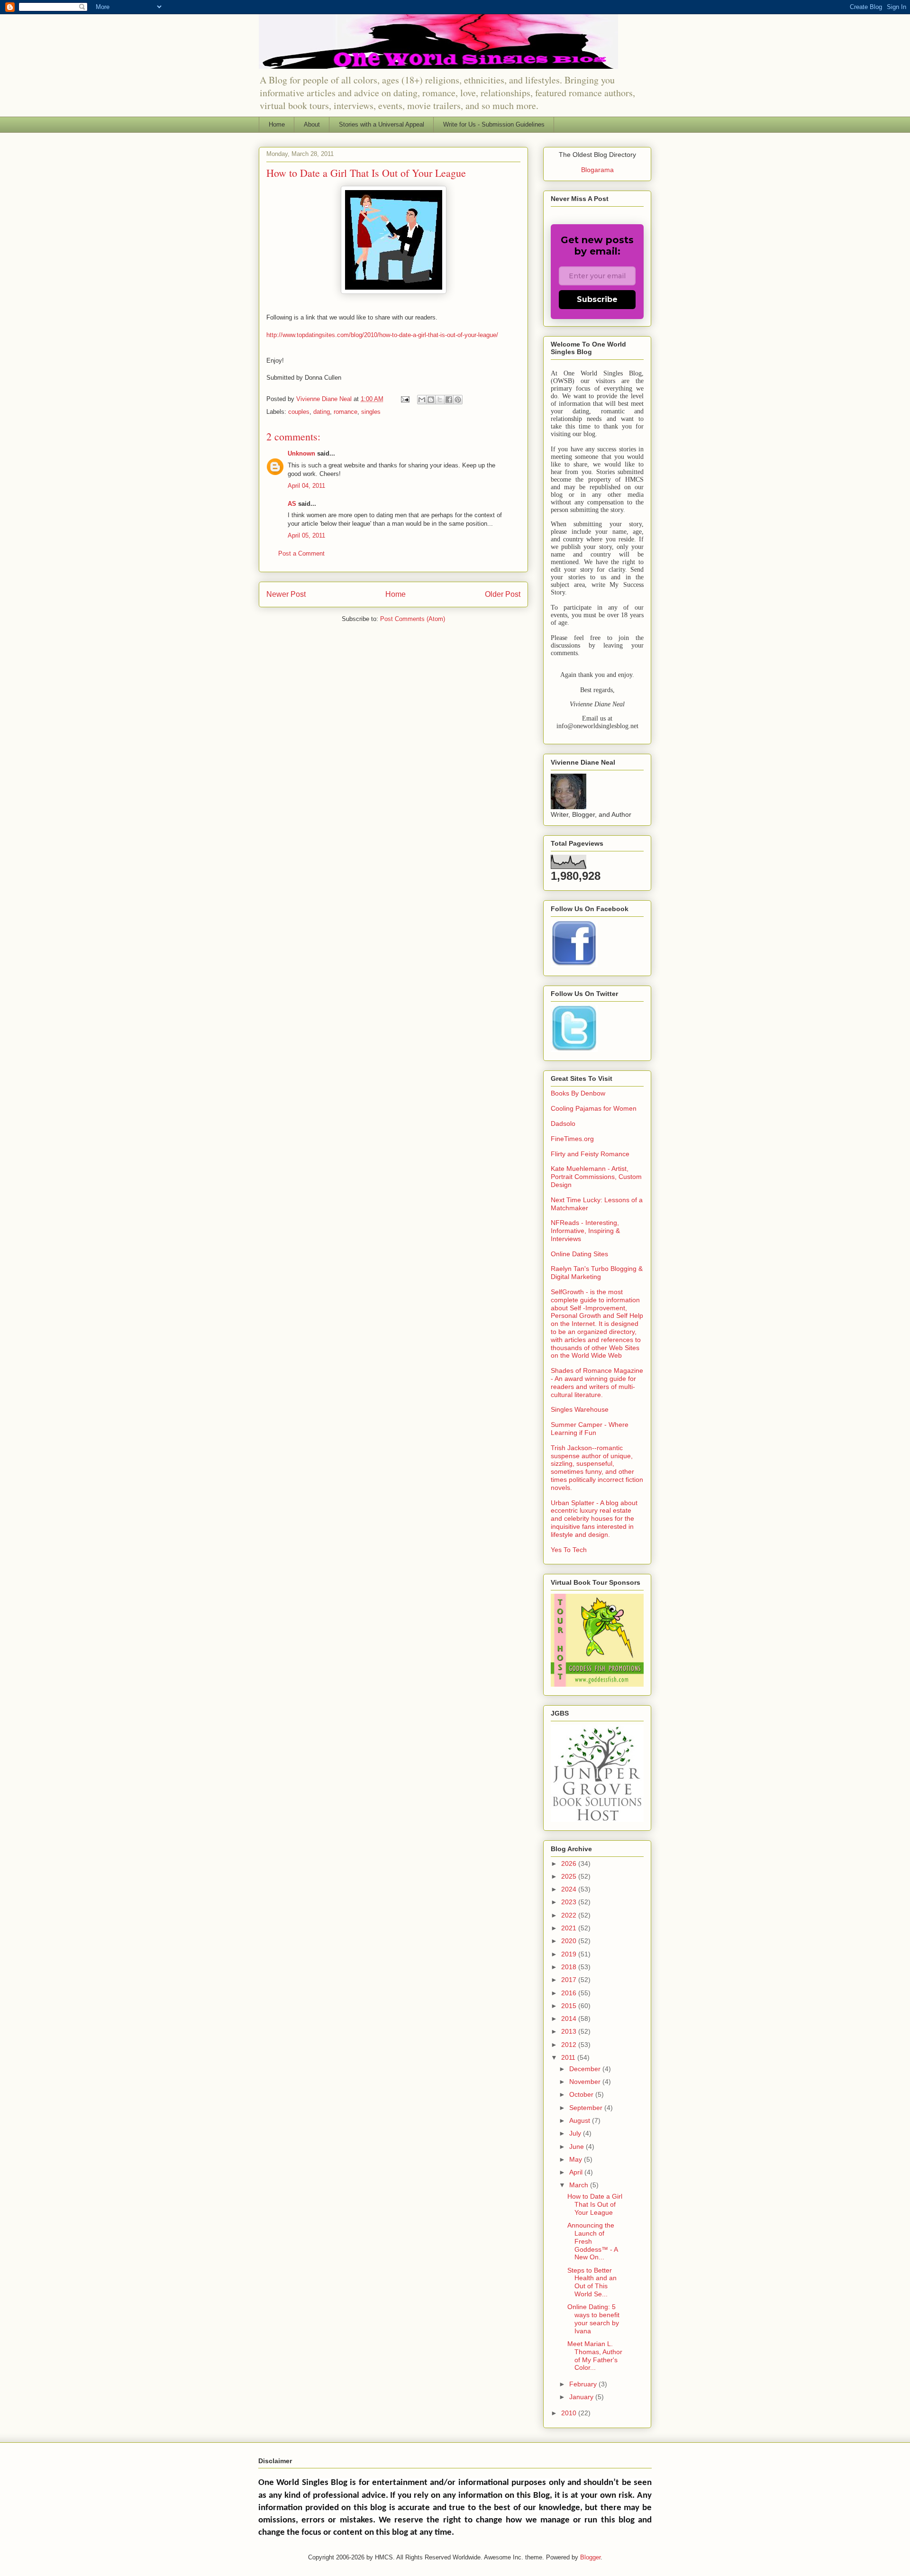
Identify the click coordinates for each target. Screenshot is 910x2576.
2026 (570, 1863)
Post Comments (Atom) (413, 619)
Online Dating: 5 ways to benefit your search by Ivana (593, 2319)
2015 (570, 2006)
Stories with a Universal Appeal (382, 124)
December (586, 2069)
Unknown (301, 453)
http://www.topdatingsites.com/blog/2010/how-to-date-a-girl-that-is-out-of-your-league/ (382, 335)
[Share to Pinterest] (458, 400)
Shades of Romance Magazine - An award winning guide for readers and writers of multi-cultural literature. (597, 1382)
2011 (569, 2057)
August (581, 2120)
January (582, 2397)
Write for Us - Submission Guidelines (494, 124)
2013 (570, 2031)
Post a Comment (301, 553)
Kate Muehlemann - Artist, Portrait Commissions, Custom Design (596, 1177)
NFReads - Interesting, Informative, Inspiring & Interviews (585, 1231)
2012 (570, 2045)
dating (322, 412)
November (586, 2082)
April (577, 2172)
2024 (570, 1889)
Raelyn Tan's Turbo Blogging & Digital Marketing (597, 1273)
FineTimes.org (572, 1139)
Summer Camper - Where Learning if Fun (590, 1429)
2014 (570, 2019)
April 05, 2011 (306, 535)
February (584, 2384)
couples (299, 412)
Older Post (503, 594)
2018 (570, 1967)
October (582, 2094)
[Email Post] (405, 399)
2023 (570, 1902)
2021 (570, 1928)
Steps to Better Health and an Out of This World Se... (592, 2282)
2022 (570, 1915)
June (578, 2147)
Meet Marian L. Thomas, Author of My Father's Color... (595, 2356)
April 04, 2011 (306, 486)
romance (346, 412)
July (576, 2133)
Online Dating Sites (579, 1254)
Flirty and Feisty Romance (590, 1154)
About (312, 124)
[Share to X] (440, 400)
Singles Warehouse (580, 1409)
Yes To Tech (569, 1550)
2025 (570, 1876)
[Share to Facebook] (449, 400)
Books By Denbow (578, 1093)
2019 (570, 1954)
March (580, 2185)
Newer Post (286, 594)
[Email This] (422, 400)
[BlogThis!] (431, 400)
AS (292, 504)
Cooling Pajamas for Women (594, 1108)
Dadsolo (563, 1124)
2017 (570, 1980)
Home (277, 124)
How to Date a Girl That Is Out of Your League (595, 2204)
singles (371, 412)
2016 (570, 1993)
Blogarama (597, 170)
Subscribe (597, 299)
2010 (570, 2413)
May (577, 2159)
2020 (570, 1941)
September (587, 2108)
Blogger (590, 2557)
